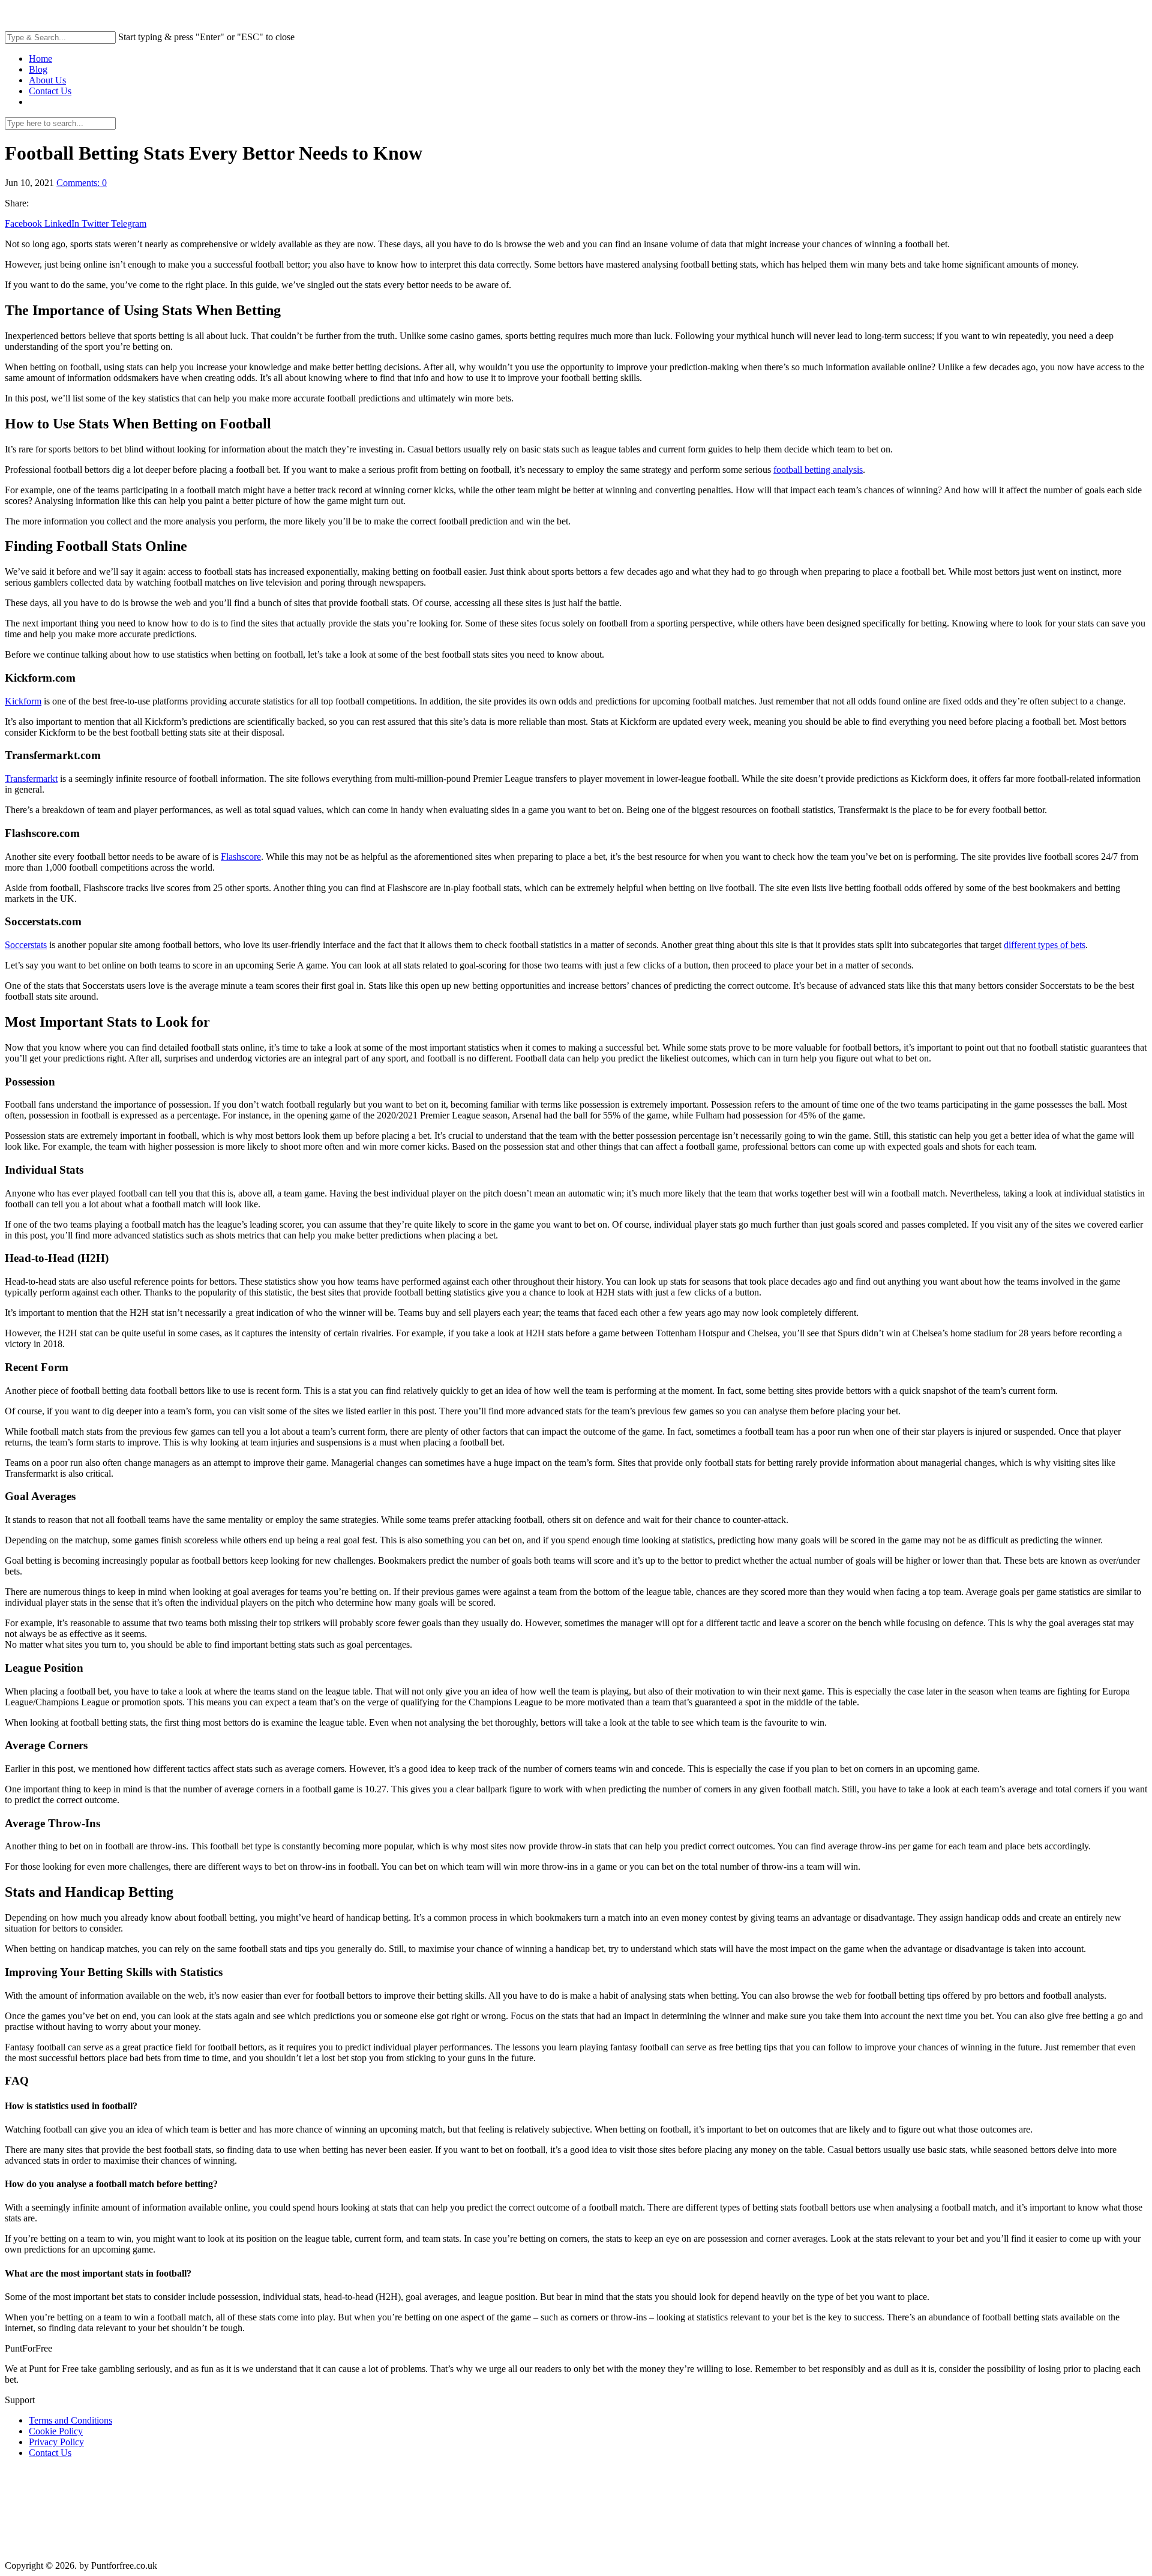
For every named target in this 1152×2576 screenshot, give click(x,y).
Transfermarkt (31, 779)
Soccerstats (26, 945)
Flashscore (241, 857)
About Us (47, 80)
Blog (38, 69)
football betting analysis (818, 470)
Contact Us (50, 91)
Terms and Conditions (70, 2420)
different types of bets (1045, 945)
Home (40, 59)
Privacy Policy (56, 2442)
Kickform (23, 701)
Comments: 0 (82, 183)
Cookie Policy (56, 2431)
